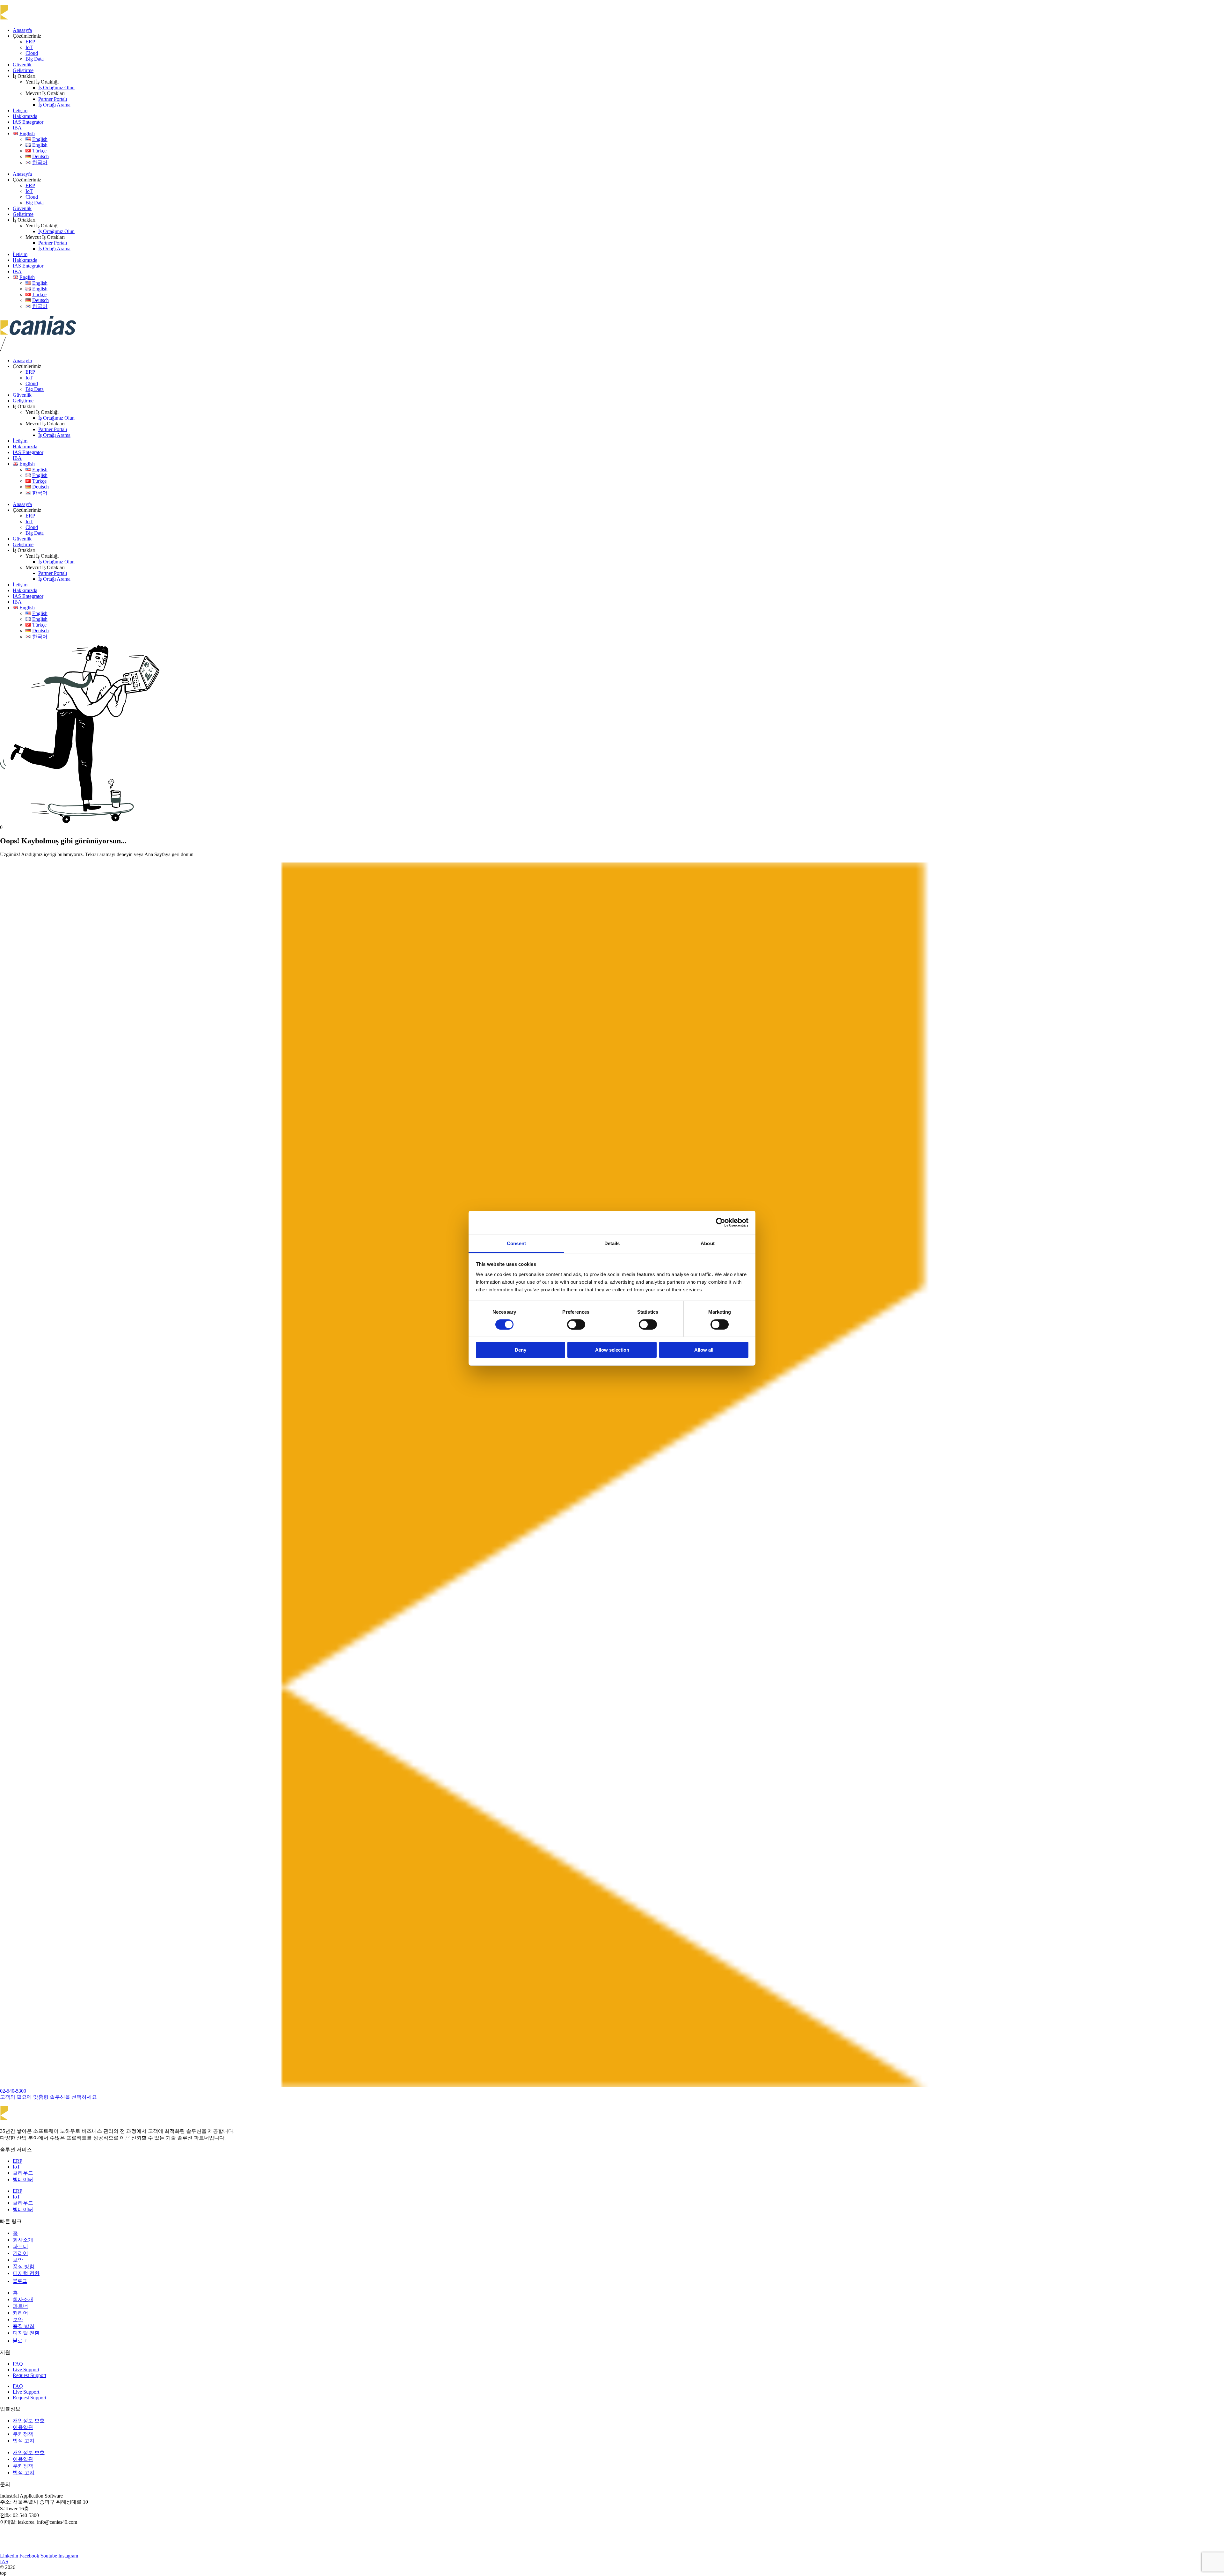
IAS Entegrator (28, 122)
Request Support (29, 2375)
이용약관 (23, 2427)
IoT (29, 47)
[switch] (576, 1325)
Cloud (32, 53)
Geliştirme (23, 70)
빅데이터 (23, 2180)
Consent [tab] (516, 1243)
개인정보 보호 (29, 2421)
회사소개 (23, 2240)
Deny (521, 1350)
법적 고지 (24, 2441)
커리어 (20, 2253)
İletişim (20, 110)
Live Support (26, 2370)
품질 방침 (24, 2267)
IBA (17, 128)
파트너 (20, 2246)
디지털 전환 (26, 2273)
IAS (4, 2561)
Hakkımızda (25, 116)
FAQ (18, 2364)
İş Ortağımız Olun (56, 88)
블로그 (20, 2281)
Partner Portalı (53, 99)
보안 (18, 2260)
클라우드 (23, 2173)
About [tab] (708, 1243)
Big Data (35, 59)
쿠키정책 (23, 2434)
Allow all (704, 1350)
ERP (30, 42)
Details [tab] (612, 1243)
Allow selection (612, 1350)
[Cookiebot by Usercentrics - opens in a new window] (721, 1222)
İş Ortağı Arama (54, 105)
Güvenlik (22, 65)
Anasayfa (22, 30)
